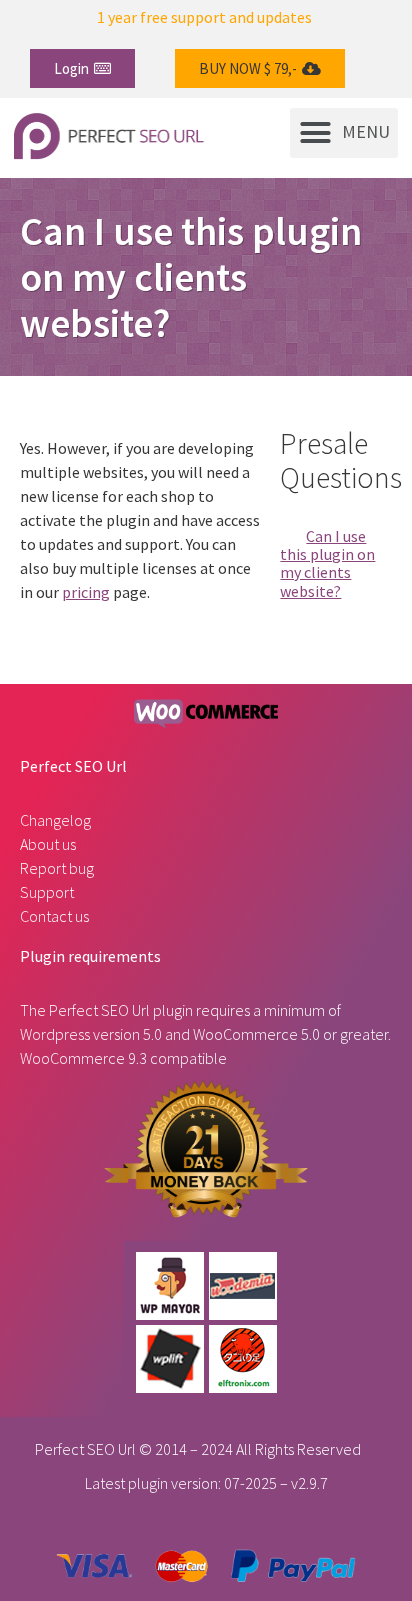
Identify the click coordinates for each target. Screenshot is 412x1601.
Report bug (57, 868)
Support (47, 892)
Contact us (54, 916)
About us (48, 844)
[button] (82, 68)
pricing (86, 592)
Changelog (55, 820)
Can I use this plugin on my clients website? (327, 563)
